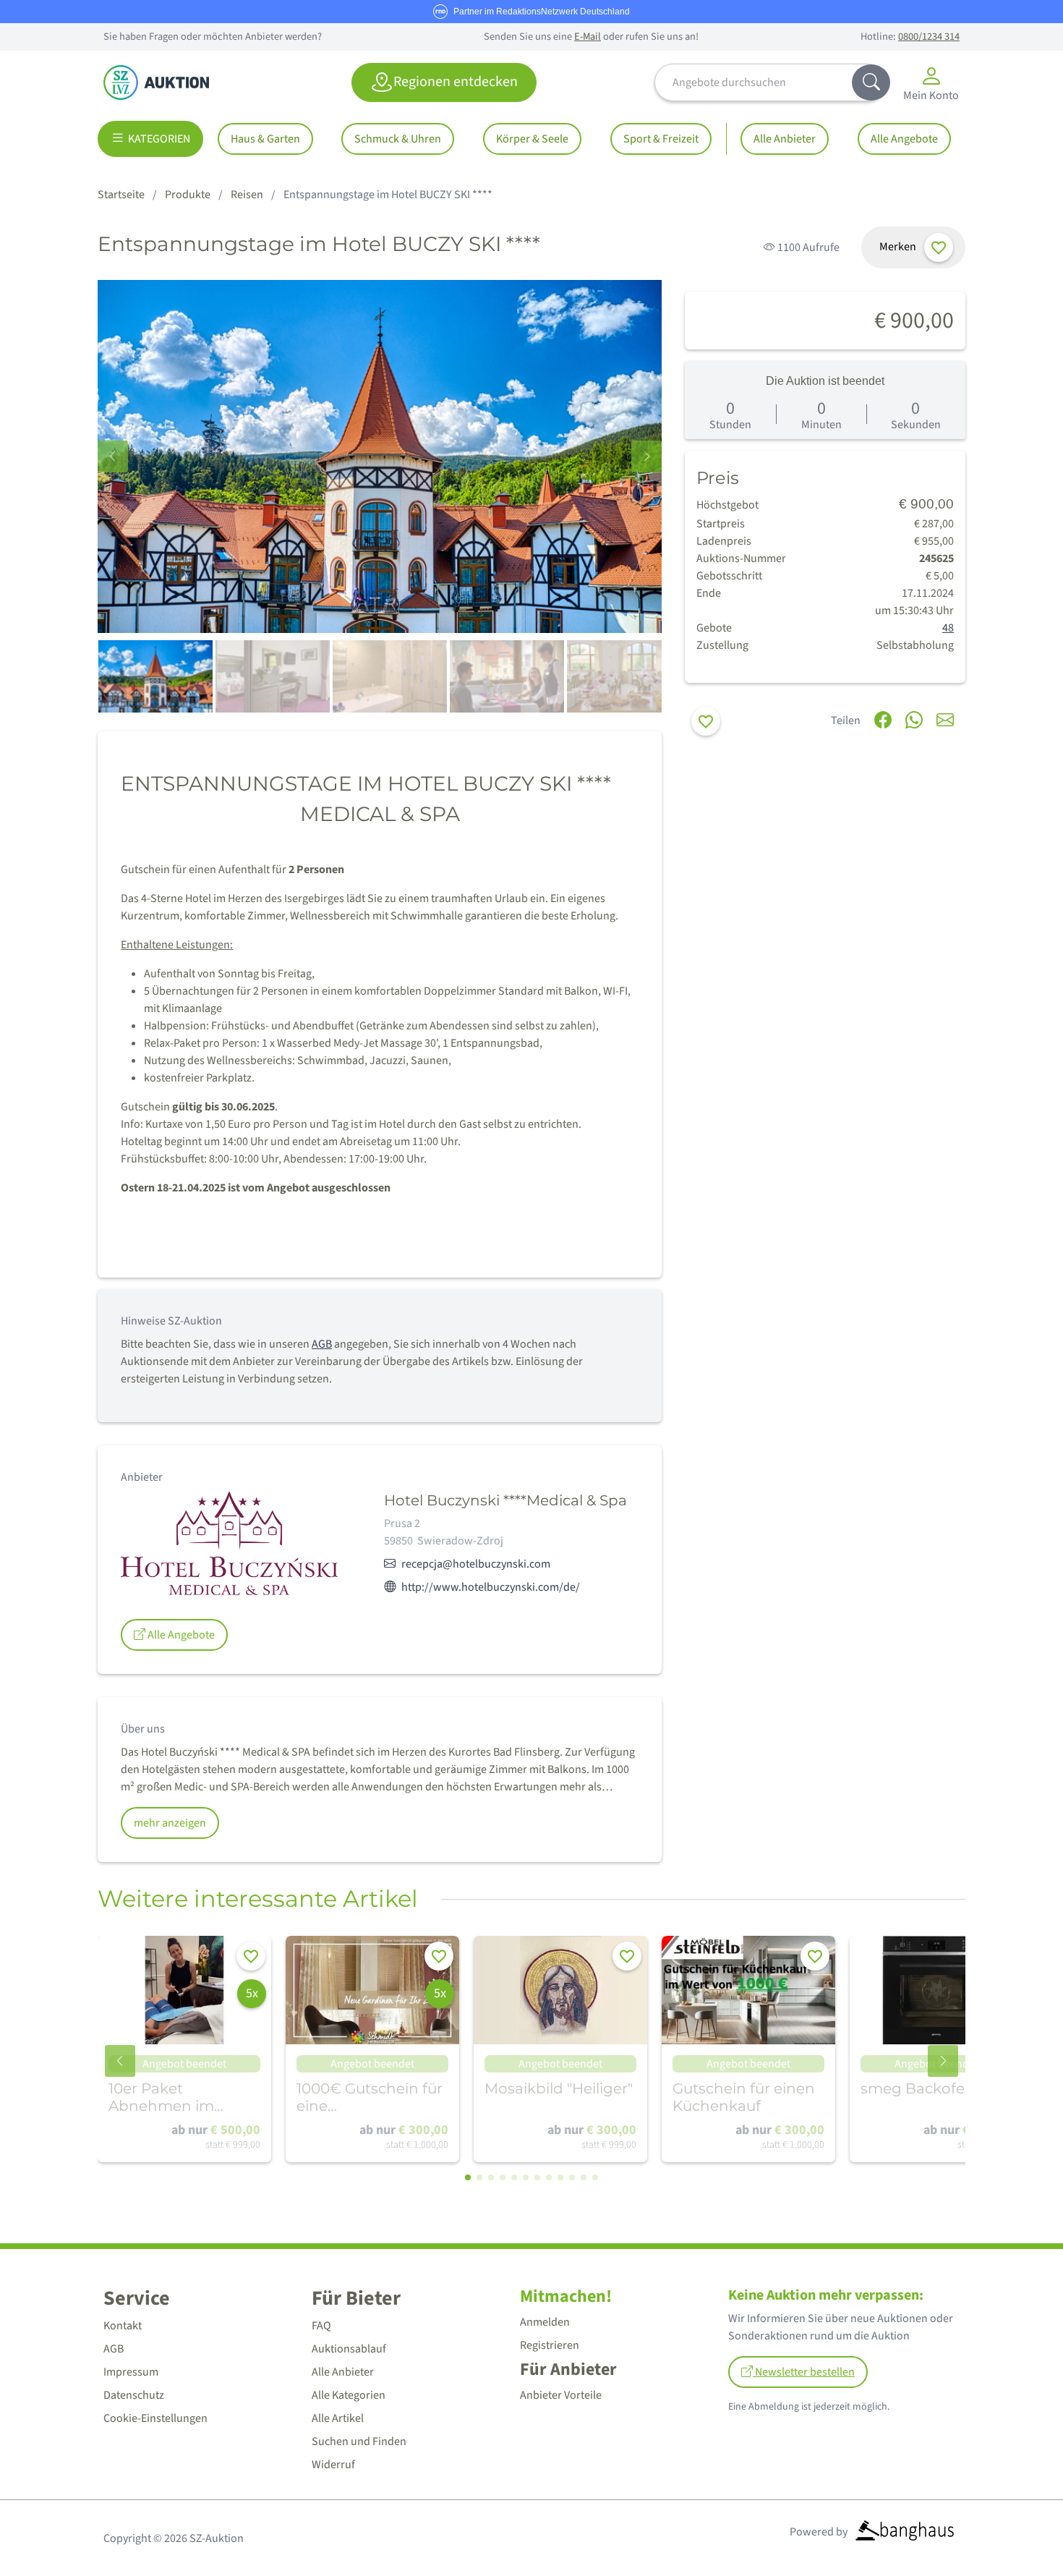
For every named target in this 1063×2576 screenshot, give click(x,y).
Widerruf (333, 2465)
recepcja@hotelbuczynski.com (476, 1564)
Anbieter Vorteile (561, 2395)
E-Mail (588, 37)
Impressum (131, 2372)
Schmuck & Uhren (398, 139)
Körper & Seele (532, 139)
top (1017, 2530)
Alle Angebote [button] (180, 1635)
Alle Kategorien (349, 2395)
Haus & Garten (265, 139)
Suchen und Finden (359, 2441)
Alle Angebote (904, 139)
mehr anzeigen (170, 1823)
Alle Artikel (338, 2418)
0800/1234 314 (929, 37)
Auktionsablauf (349, 2349)
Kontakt (123, 2326)
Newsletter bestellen (804, 2372)
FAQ (321, 2326)
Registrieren (550, 2345)
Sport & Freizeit (661, 139)
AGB (322, 1344)
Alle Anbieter (785, 139)
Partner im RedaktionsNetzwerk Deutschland (542, 12)
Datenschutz (134, 2395)
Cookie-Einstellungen (155, 2418)
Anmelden (545, 2322)
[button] (646, 456)
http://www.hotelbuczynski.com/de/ (491, 1587)
